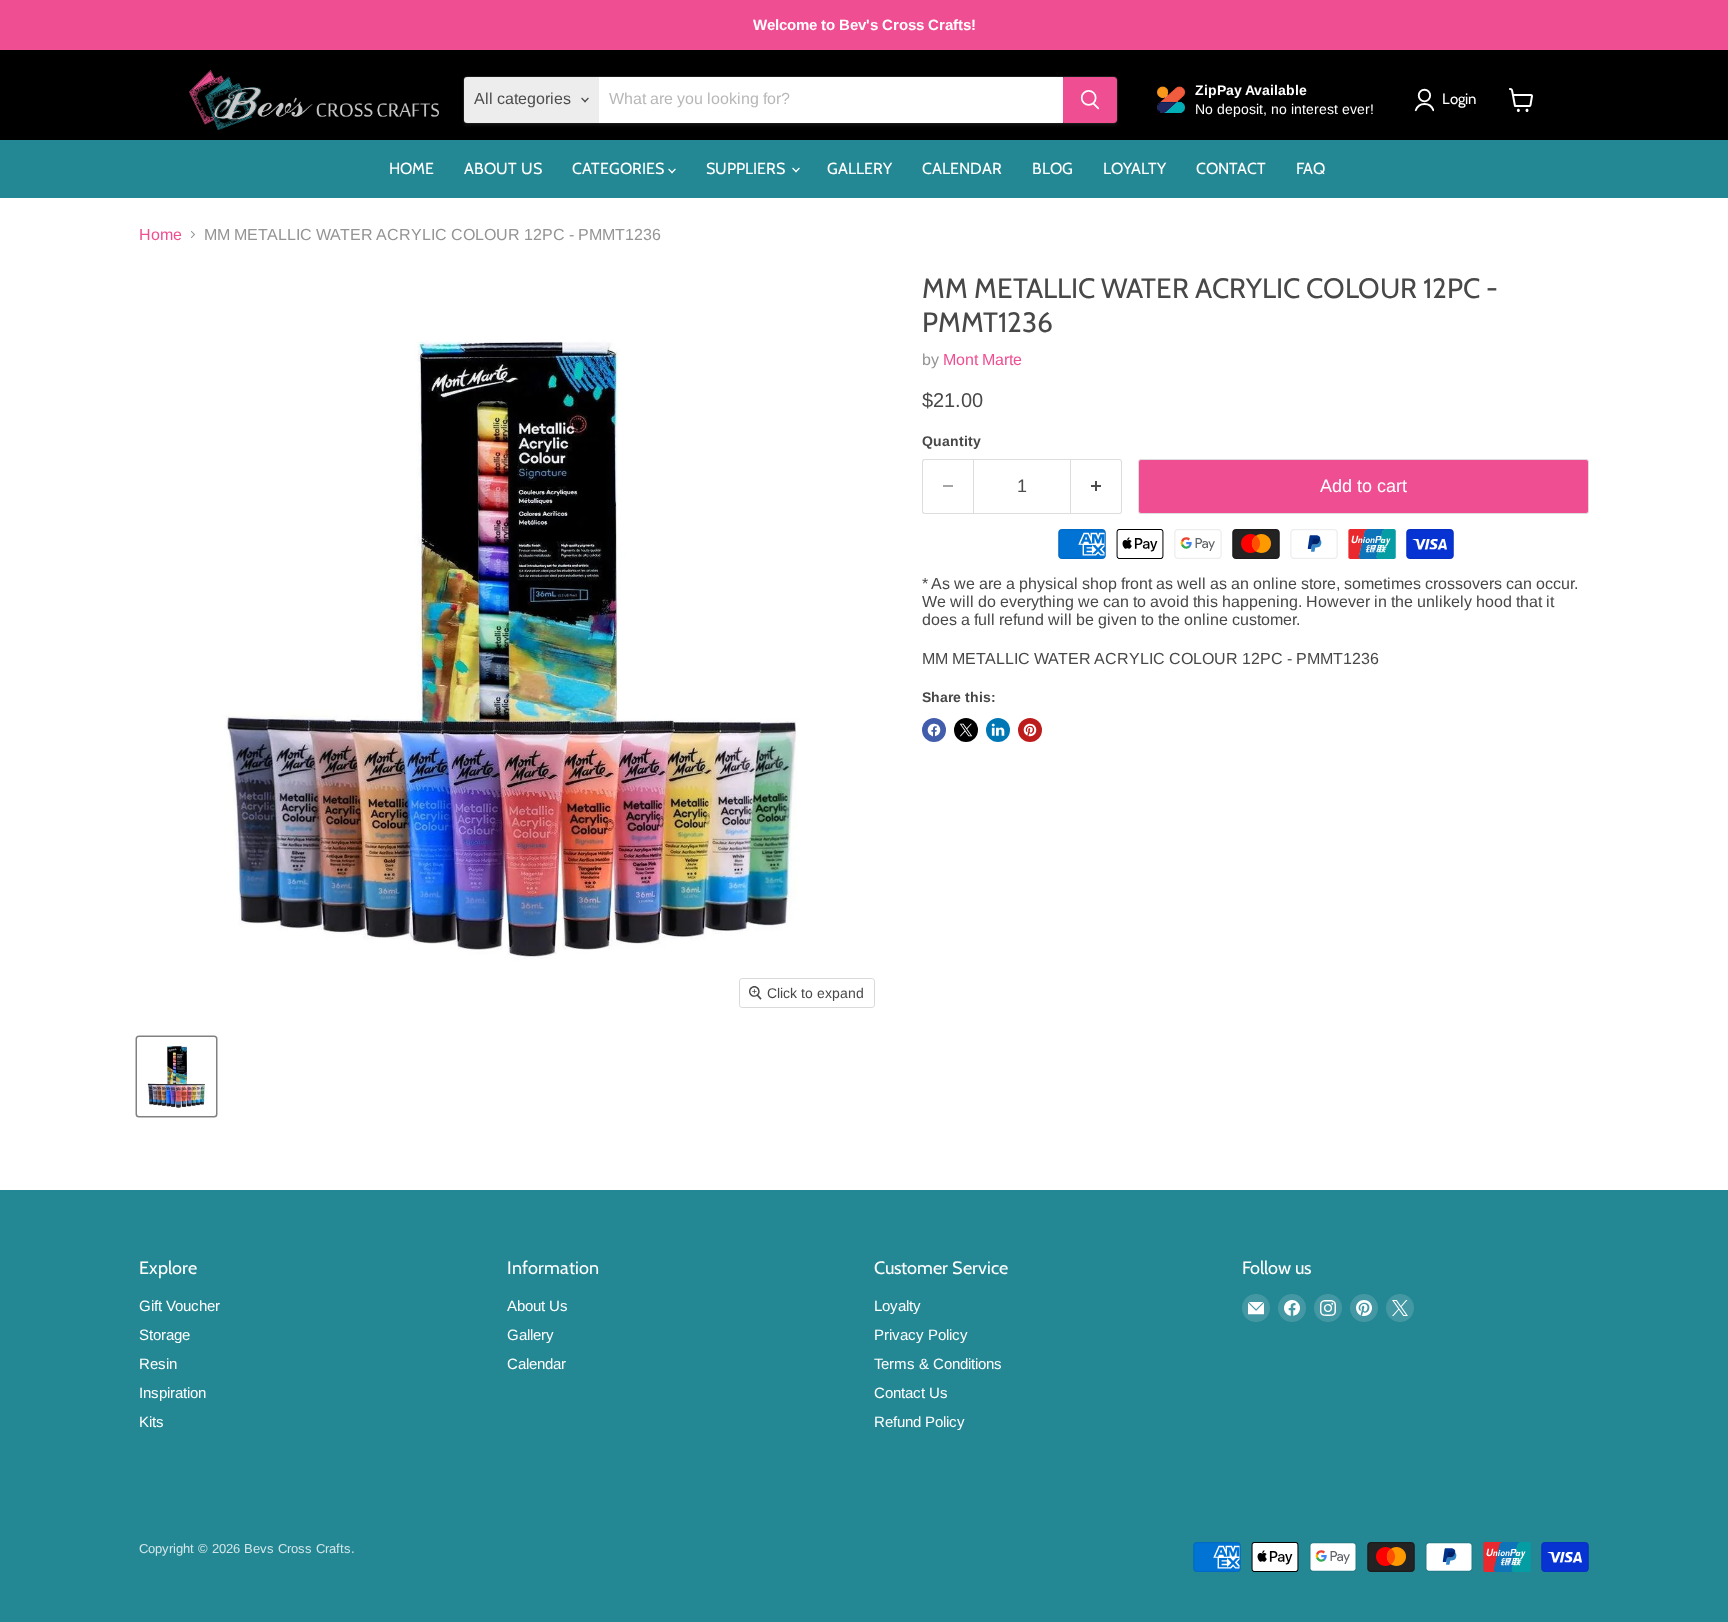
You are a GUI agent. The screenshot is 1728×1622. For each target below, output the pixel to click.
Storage (164, 1334)
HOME (411, 168)
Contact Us (911, 1392)
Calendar (536, 1363)
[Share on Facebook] (934, 730)
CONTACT (1231, 168)
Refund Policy (919, 1421)
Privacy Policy (921, 1334)
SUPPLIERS (747, 168)
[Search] (1090, 100)
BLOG (1052, 168)
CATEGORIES (620, 168)
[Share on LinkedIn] (998, 730)
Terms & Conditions (938, 1363)
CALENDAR (962, 168)
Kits (151, 1421)
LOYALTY (1134, 168)
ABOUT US (503, 168)
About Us (537, 1305)
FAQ (1310, 168)
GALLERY (859, 168)
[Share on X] (966, 730)
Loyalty (897, 1305)
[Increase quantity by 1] (1096, 486)
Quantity (951, 441)
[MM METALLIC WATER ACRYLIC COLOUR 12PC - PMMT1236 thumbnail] (176, 1076)
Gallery (530, 1334)
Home (160, 234)
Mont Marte (982, 359)
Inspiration (172, 1392)
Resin (158, 1363)
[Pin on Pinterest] (1030, 730)
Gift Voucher (179, 1305)
